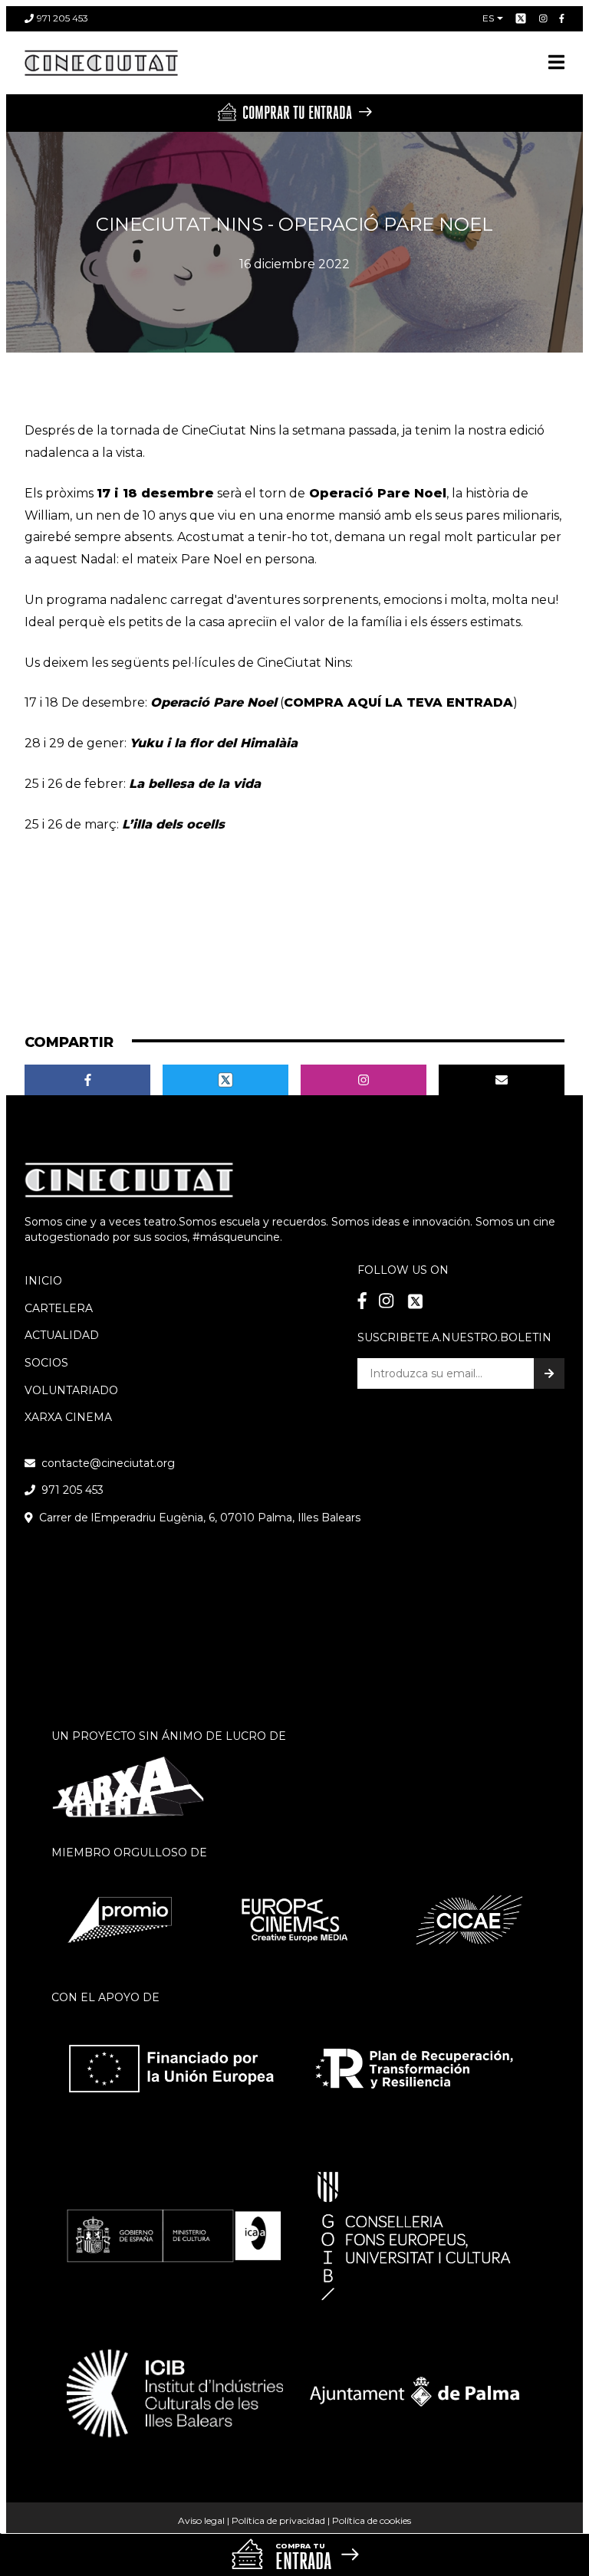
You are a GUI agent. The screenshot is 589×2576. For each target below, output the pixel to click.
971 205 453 (63, 18)
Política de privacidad (278, 2520)
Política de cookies (372, 2520)
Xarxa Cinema (68, 1417)
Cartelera (59, 1308)
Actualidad (62, 1335)
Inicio (43, 1281)
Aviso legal (201, 2520)
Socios (46, 1363)
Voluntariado (71, 1390)
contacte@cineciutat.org (108, 1463)
